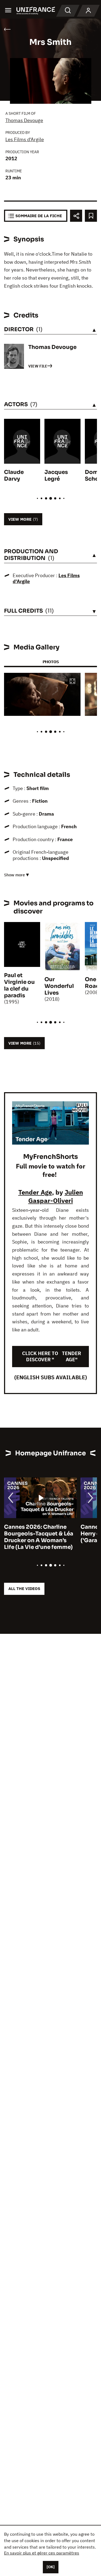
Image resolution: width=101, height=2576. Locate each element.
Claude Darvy (14, 476)
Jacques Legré (56, 476)
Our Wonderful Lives (59, 986)
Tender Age (35, 1192)
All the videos (24, 1589)
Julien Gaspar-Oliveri (56, 1196)
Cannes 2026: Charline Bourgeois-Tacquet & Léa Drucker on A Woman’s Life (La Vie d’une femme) (39, 1537)
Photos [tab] (51, 662)
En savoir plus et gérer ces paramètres (42, 2553)
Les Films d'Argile (25, 139)
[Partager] (76, 216)
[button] (72, 682)
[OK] (51, 2567)
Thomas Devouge (24, 120)
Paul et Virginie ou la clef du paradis (19, 985)
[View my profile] (88, 11)
